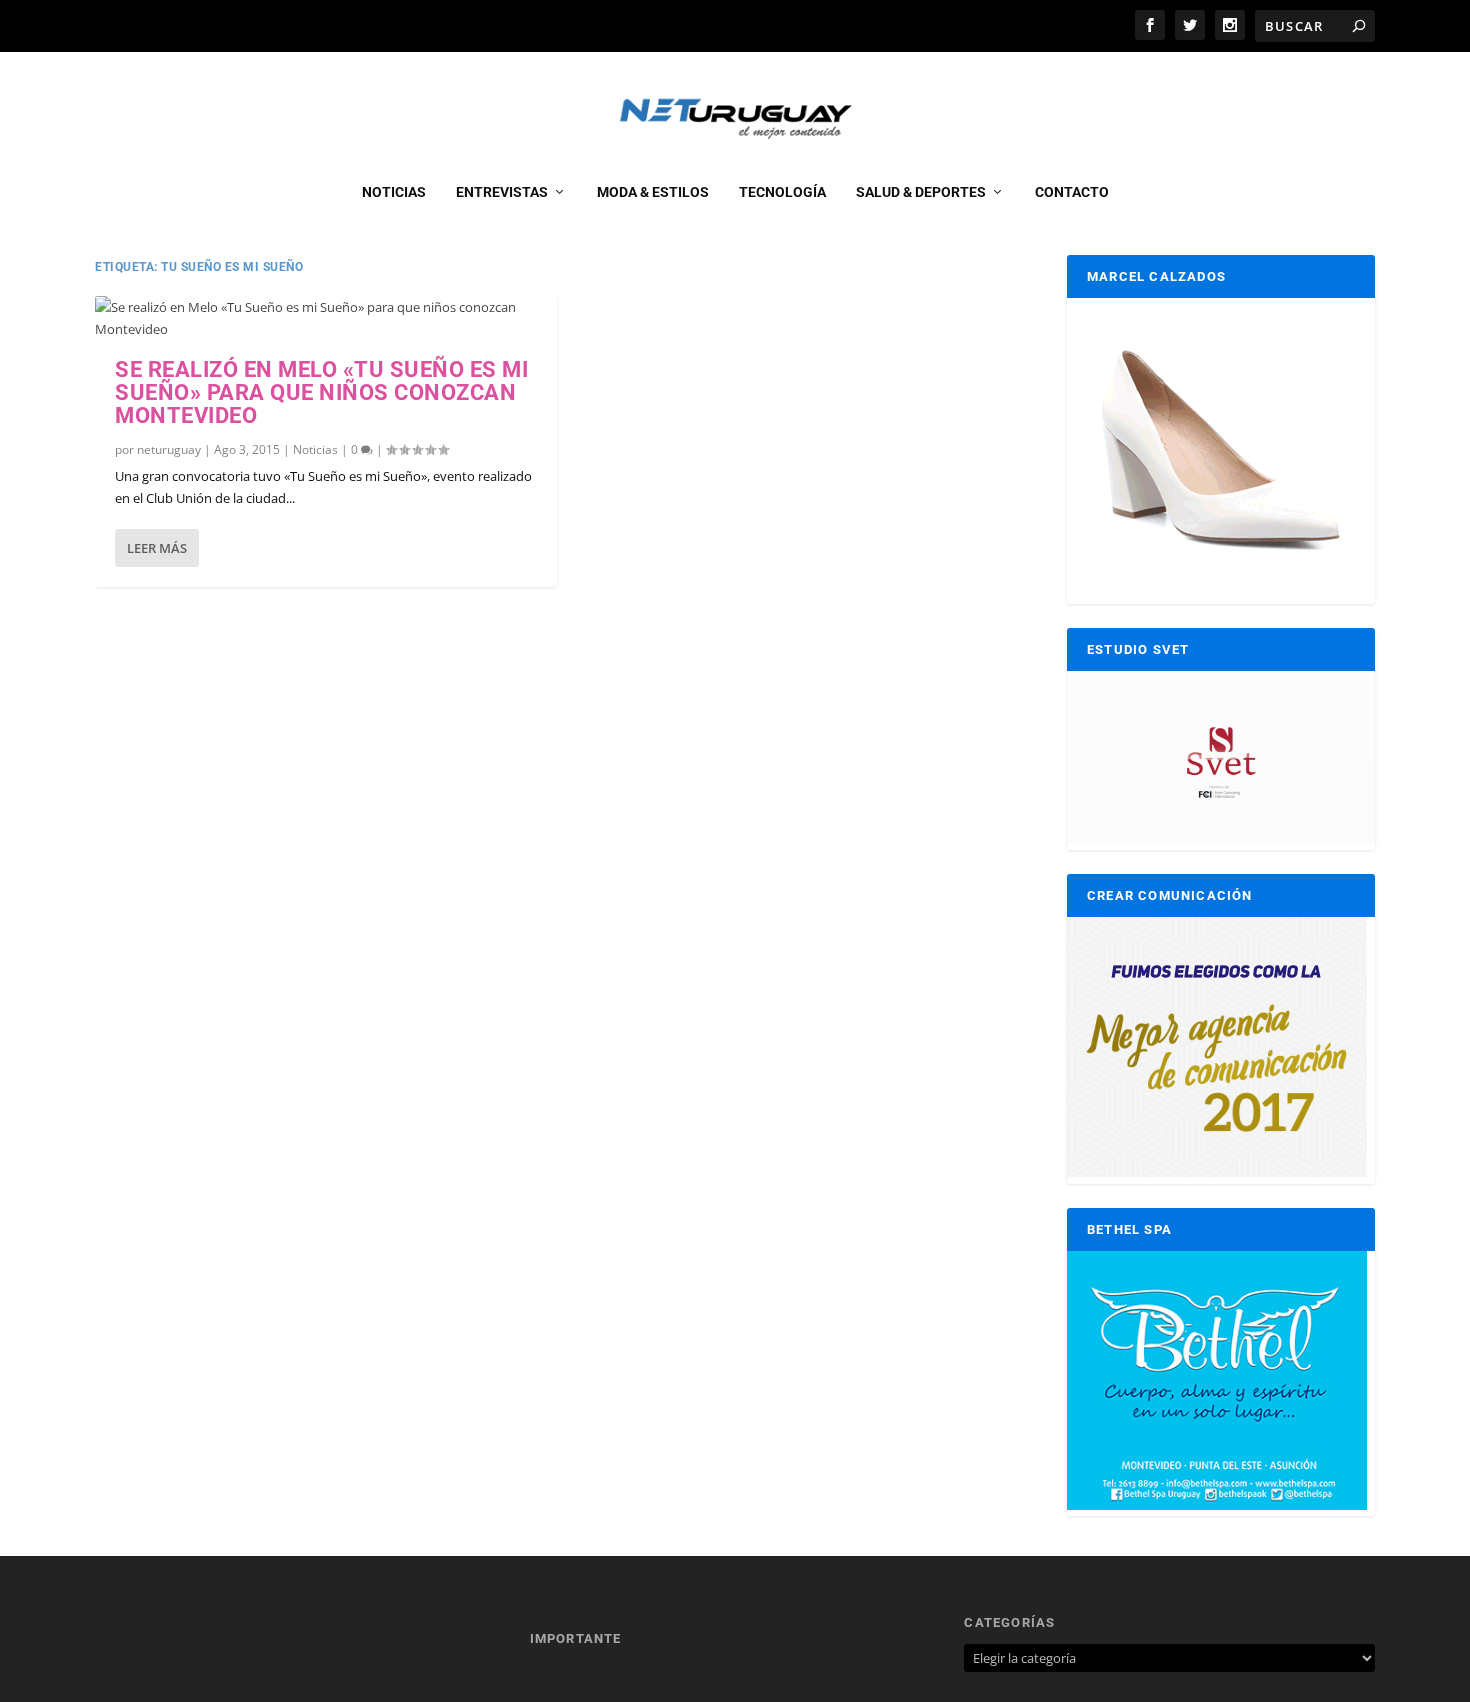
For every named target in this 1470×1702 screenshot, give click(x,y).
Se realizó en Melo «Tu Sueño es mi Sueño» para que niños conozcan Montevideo (321, 392)
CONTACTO (1072, 192)
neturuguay (169, 449)
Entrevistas (502, 192)
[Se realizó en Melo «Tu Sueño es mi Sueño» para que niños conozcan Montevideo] (326, 318)
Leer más (157, 548)
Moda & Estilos (653, 192)
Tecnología (782, 192)
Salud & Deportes (921, 192)
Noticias (394, 192)
